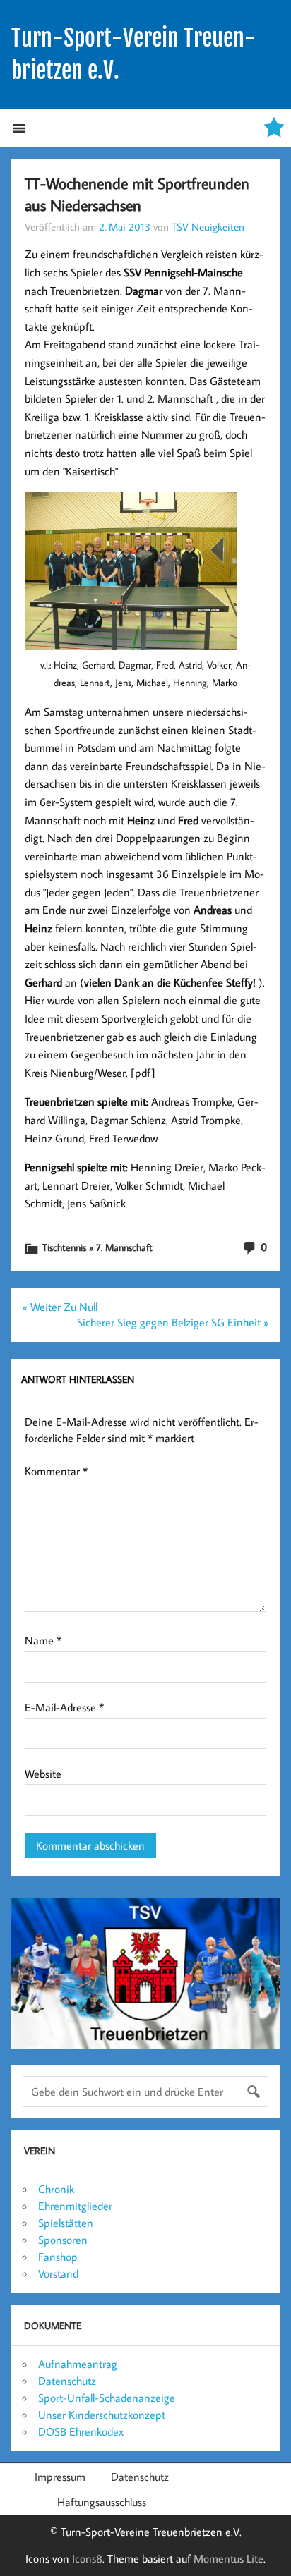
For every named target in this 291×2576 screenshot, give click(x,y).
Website (43, 1774)
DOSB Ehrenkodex (81, 2431)
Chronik (56, 2189)
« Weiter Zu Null (60, 1307)
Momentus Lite (228, 2558)
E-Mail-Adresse (64, 1707)
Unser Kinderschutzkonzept (102, 2415)
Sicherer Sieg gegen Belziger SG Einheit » (173, 1322)
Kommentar (56, 1471)
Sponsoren (63, 2240)
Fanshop (58, 2257)
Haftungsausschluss (102, 2502)
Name (43, 1640)
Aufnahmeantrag (78, 2364)
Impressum (60, 2477)
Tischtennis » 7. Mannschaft (97, 1247)
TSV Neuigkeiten (208, 226)
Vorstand (58, 2273)
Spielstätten (66, 2223)
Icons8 (87, 2558)
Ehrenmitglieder (75, 2206)
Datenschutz (67, 2381)
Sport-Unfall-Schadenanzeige (107, 2398)
